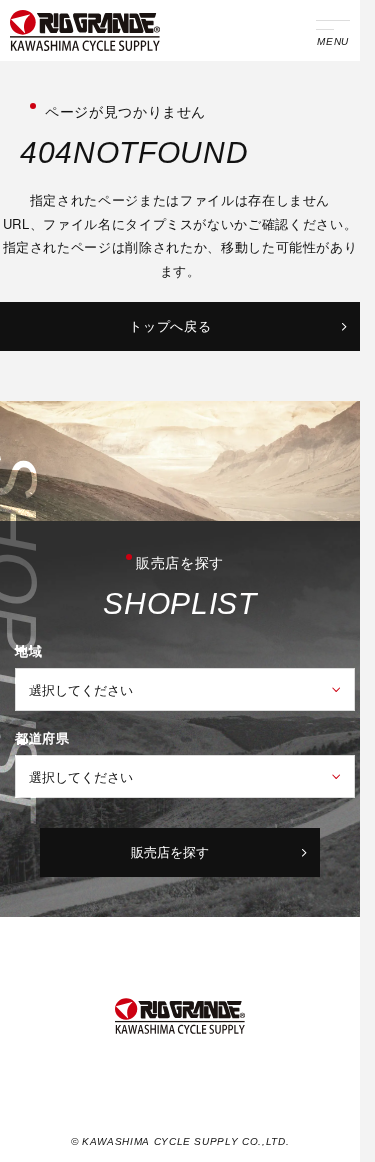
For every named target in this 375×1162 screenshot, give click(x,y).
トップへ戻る (170, 325)
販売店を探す (170, 851)
